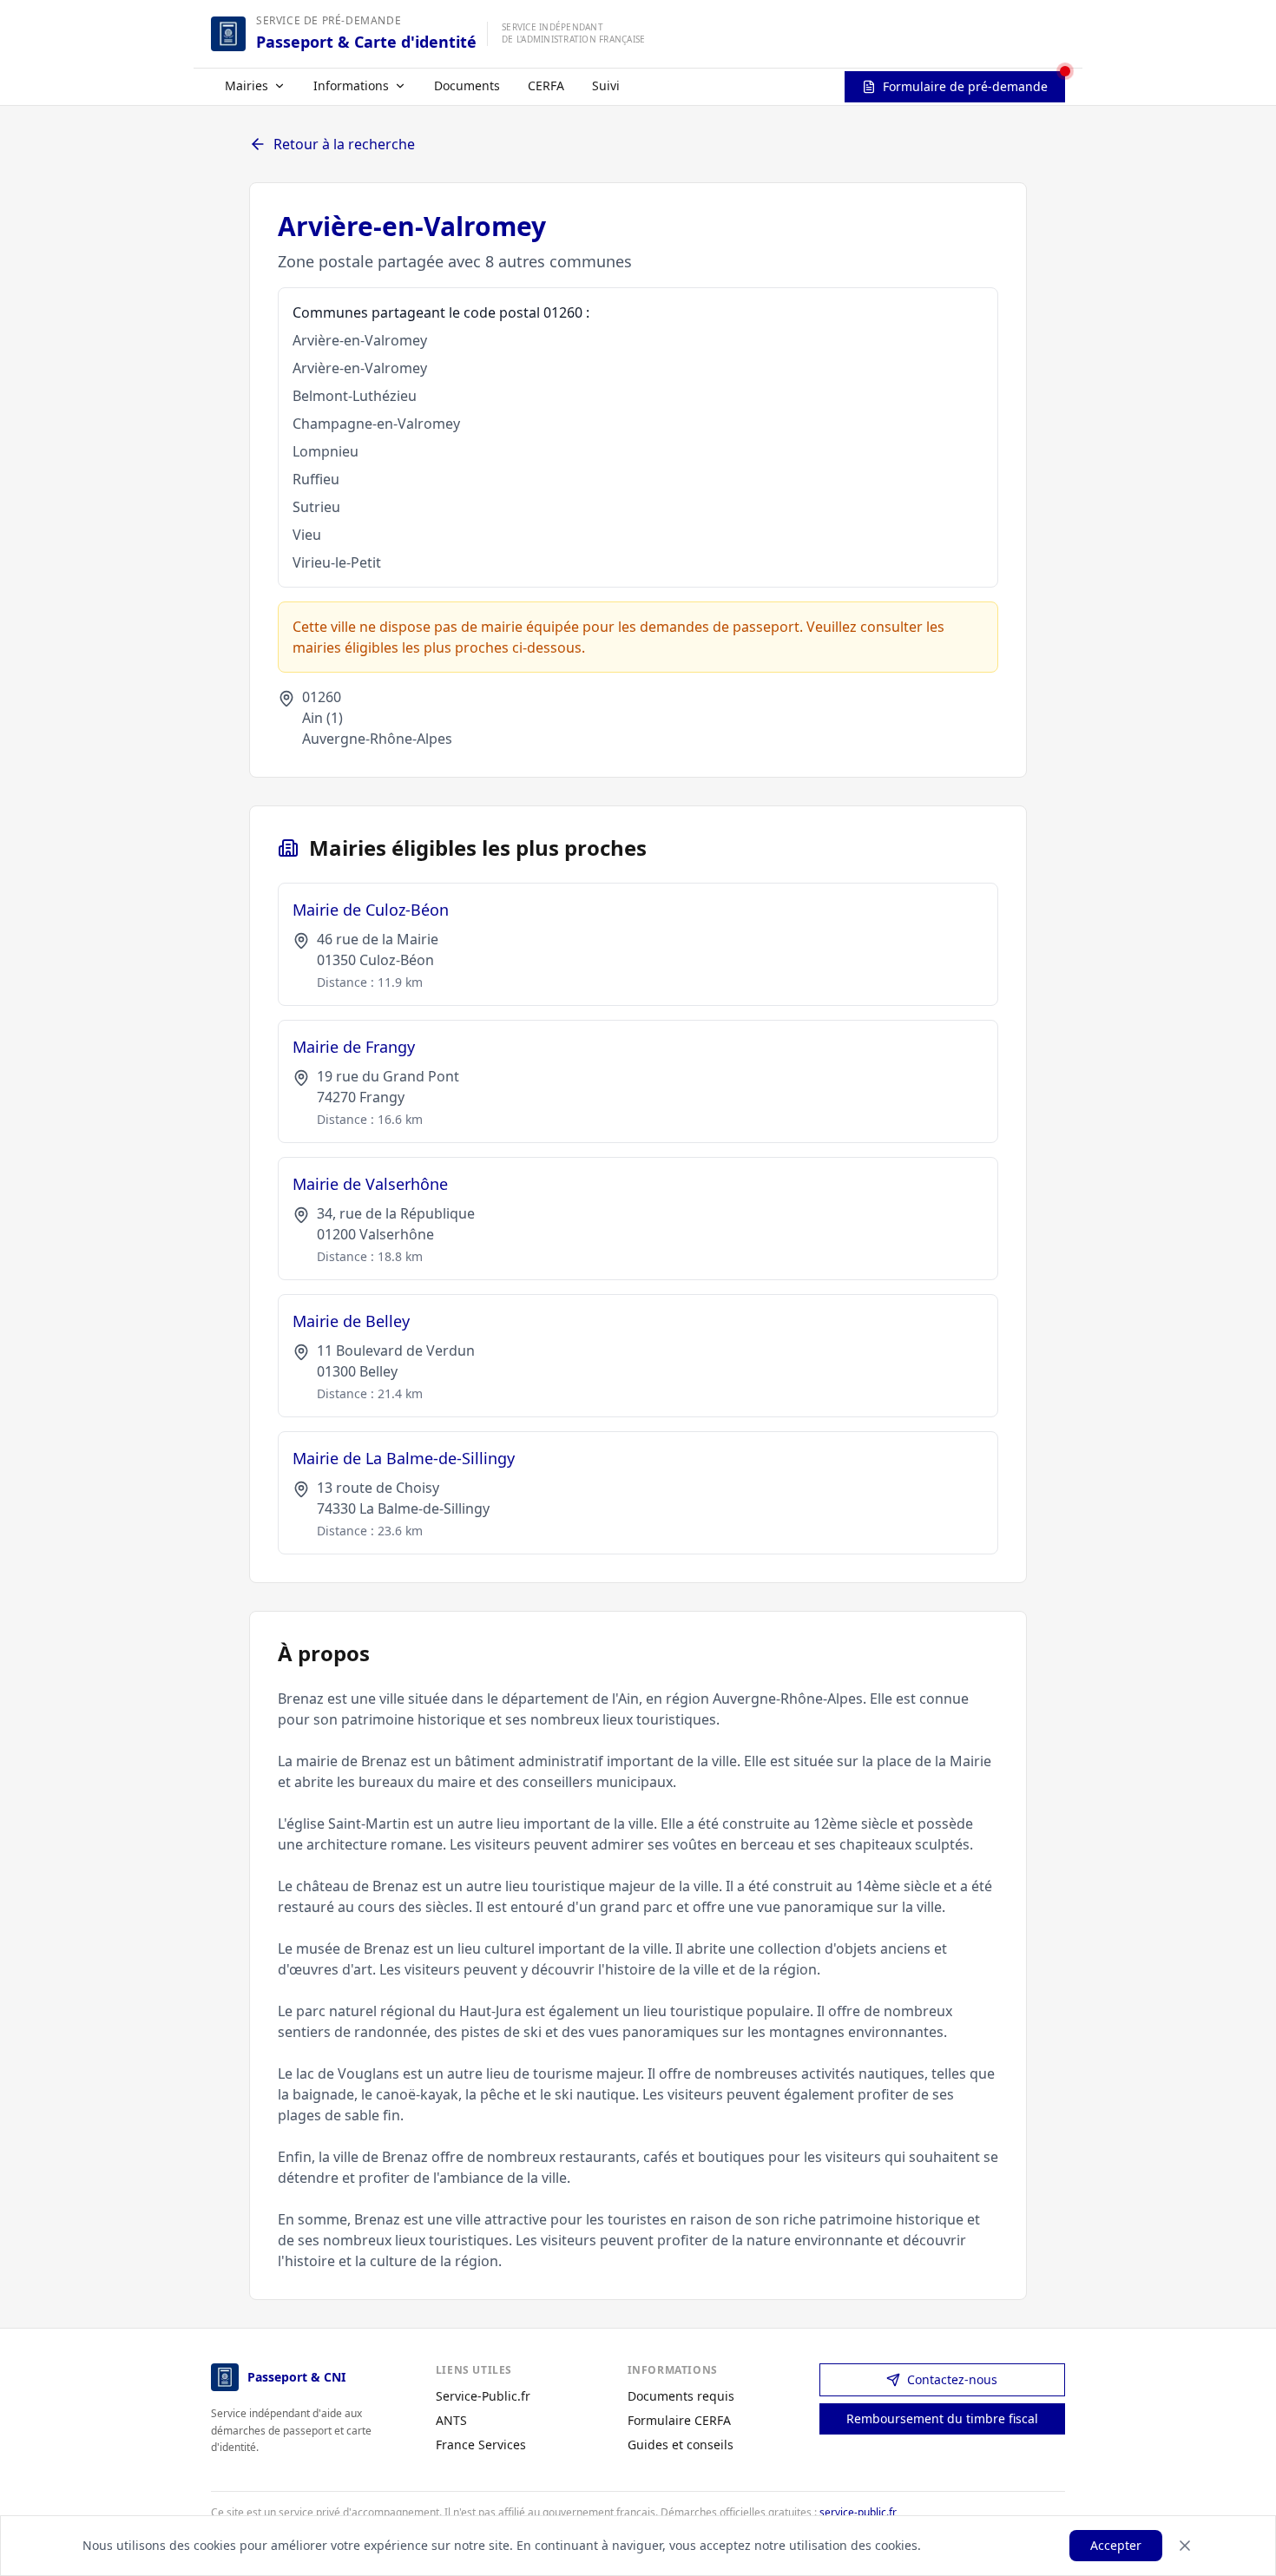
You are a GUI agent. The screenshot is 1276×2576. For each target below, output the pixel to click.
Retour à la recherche (344, 144)
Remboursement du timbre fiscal (942, 2418)
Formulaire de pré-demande (965, 86)
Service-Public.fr (483, 2396)
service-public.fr (858, 2512)
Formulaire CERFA (679, 2420)
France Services (481, 2445)
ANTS (451, 2420)
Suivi (606, 85)
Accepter (1116, 2545)
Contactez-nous (952, 2379)
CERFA (546, 85)
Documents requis (681, 2396)
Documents (467, 85)
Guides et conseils (681, 2445)
